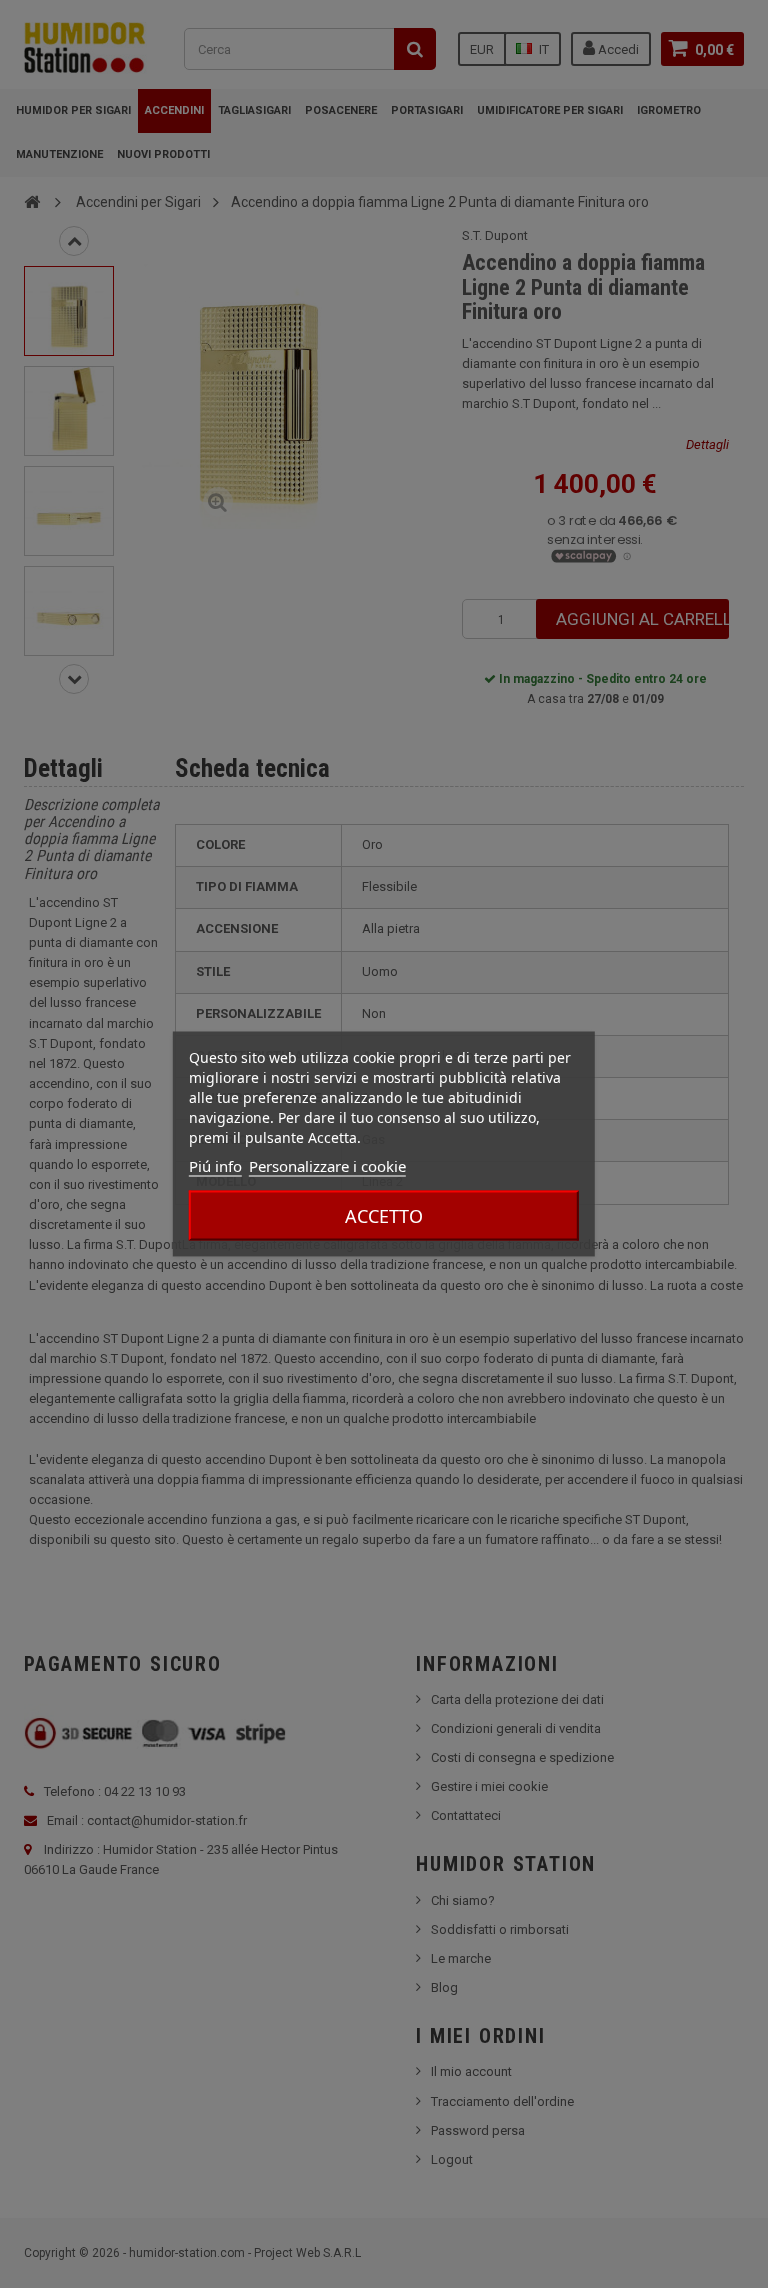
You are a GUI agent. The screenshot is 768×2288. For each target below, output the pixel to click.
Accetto (384, 1216)
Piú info (215, 1166)
